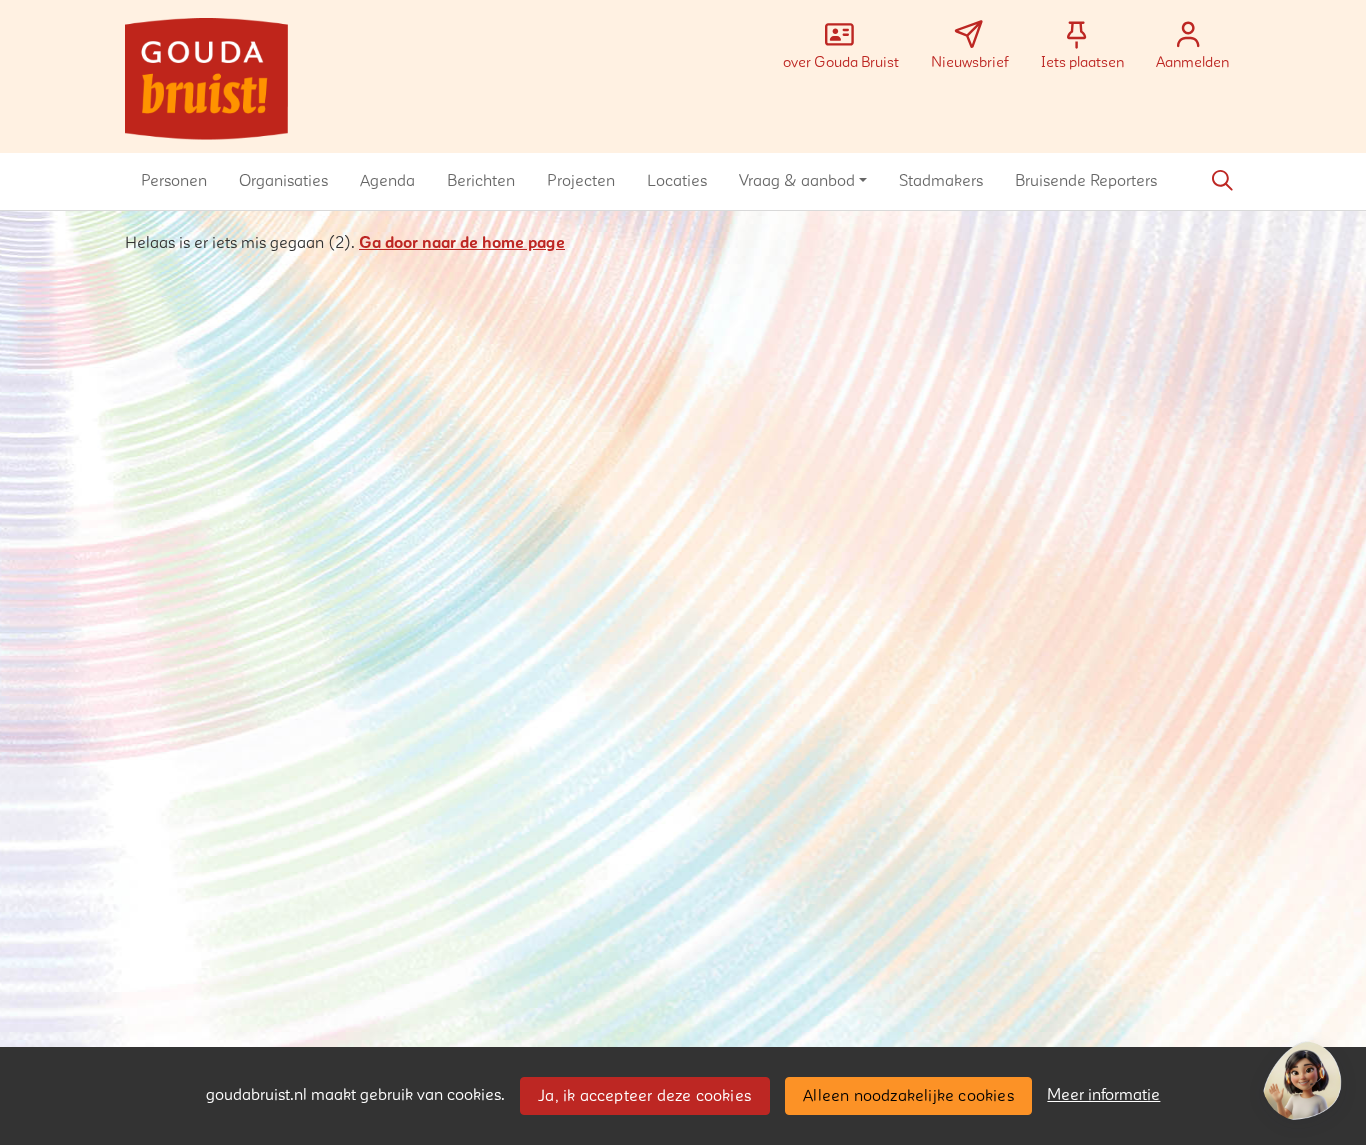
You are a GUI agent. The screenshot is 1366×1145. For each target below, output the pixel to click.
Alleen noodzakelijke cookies (908, 1096)
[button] (174, 181)
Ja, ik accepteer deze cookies (644, 1096)
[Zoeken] (1222, 181)
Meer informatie (1103, 1095)
